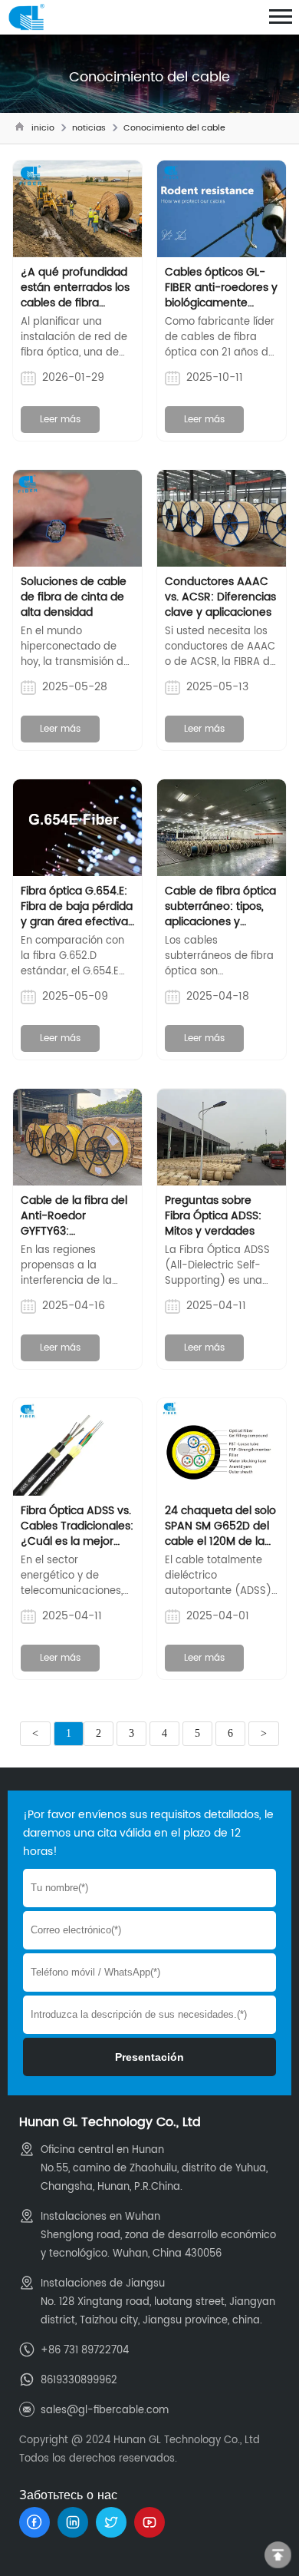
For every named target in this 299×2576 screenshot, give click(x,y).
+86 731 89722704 (85, 2351)
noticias (89, 128)
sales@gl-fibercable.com (105, 2411)
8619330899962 (79, 2381)
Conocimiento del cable (174, 128)
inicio (43, 128)
